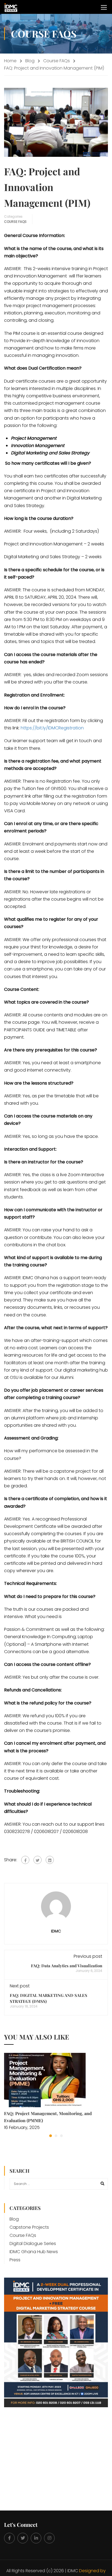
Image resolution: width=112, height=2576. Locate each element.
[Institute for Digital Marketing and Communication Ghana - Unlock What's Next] (11, 7)
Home (10, 61)
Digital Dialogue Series (33, 2244)
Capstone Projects (29, 2227)
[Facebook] (25, 1860)
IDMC (56, 1931)
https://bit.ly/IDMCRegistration (52, 728)
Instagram (49, 2538)
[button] (51, 2136)
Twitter (23, 2538)
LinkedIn (36, 2538)
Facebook (9, 2538)
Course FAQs (57, 61)
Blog (30, 61)
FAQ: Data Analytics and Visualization (67, 1966)
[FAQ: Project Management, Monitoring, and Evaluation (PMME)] (45, 2080)
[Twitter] (38, 1860)
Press (15, 2260)
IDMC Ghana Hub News (34, 2252)
